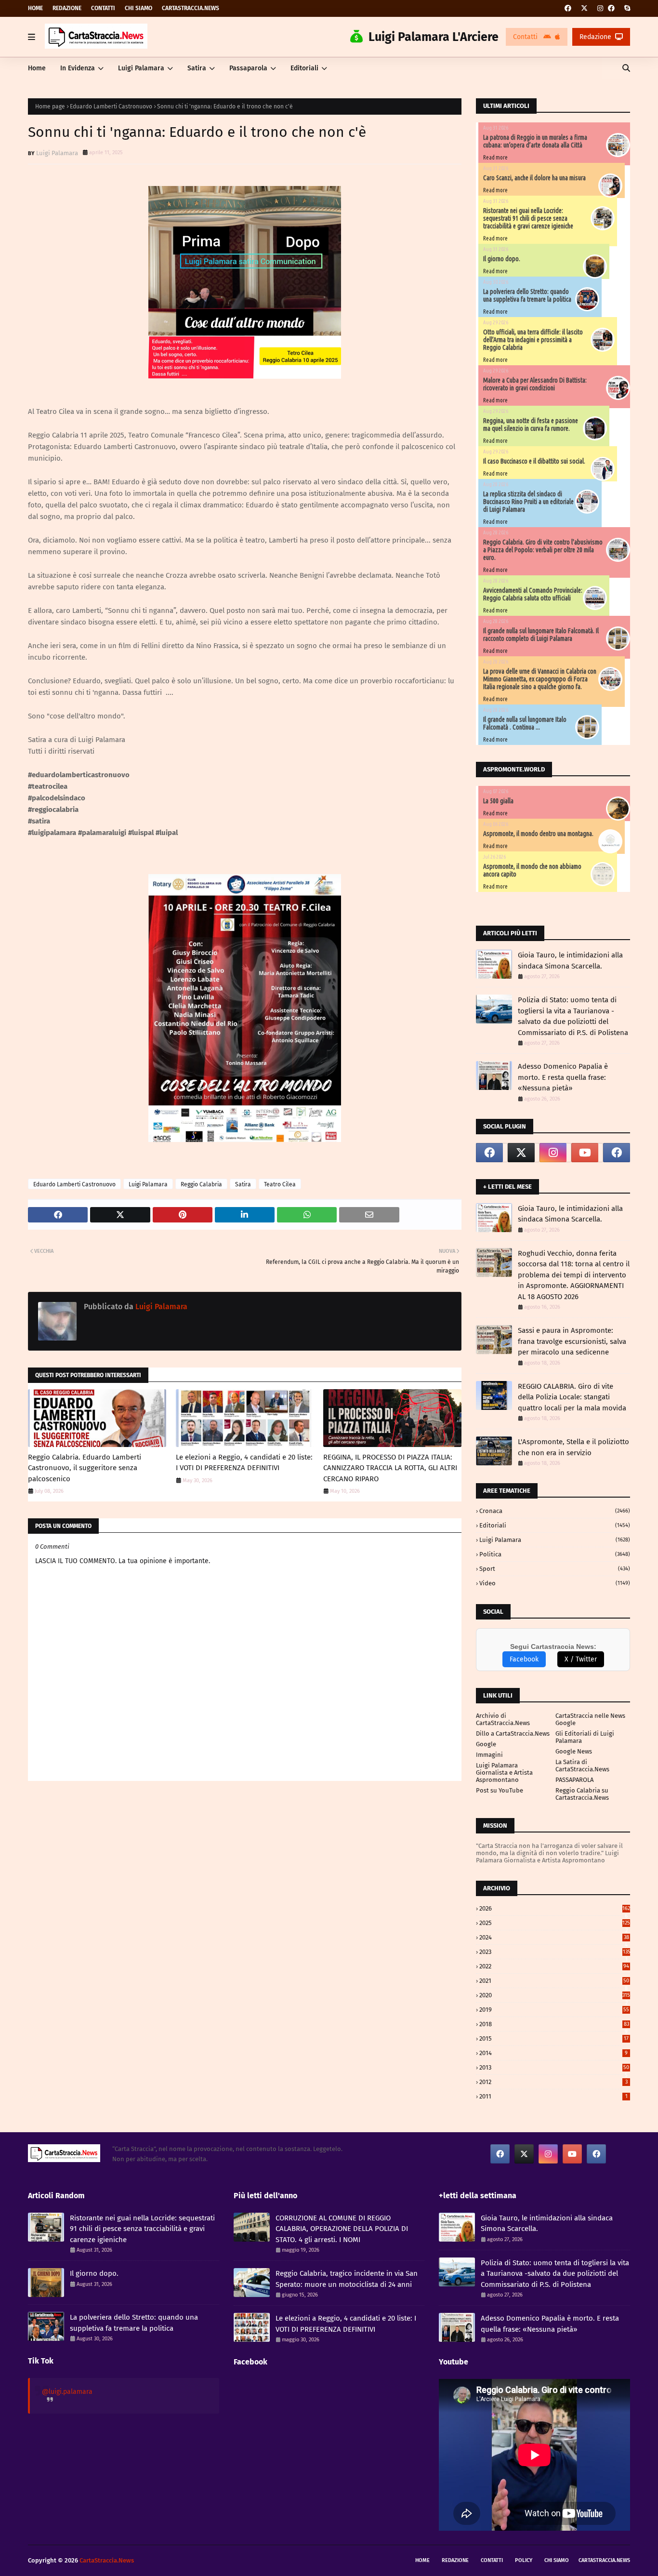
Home (35, 8)
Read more (495, 157)
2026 (555, 1908)
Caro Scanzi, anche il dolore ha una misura (534, 178)
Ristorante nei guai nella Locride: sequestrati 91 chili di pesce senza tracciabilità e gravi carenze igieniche (528, 218)
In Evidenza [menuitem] (78, 68)
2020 (555, 1995)
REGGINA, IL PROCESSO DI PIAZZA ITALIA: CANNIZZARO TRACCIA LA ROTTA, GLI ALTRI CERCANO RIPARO (390, 1468)
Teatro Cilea (280, 1184)
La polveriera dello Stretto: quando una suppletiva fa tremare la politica (527, 295)
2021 (554, 1981)
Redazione (67, 8)
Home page (50, 106)
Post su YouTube (500, 1790)
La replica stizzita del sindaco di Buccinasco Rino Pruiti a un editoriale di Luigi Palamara (528, 502)
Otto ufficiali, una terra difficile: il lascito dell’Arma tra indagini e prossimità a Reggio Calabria (533, 340)
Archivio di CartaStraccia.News (503, 1719)
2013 (554, 2067)
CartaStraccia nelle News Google (590, 1719)
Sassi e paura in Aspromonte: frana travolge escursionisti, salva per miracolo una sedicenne (572, 1341)
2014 (553, 2053)
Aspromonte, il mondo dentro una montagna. (538, 834)
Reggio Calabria (201, 1184)
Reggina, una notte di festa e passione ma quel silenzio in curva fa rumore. (531, 425)
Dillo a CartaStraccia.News (513, 1733)
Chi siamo (138, 8)
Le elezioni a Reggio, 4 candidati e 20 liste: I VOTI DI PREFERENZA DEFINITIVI (244, 1463)
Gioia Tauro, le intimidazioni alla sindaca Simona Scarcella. (570, 961)
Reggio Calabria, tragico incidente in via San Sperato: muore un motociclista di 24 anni (347, 2279)
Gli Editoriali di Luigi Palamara (585, 1737)
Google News (574, 1751)
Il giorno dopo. (502, 259)
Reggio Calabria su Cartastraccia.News (582, 1794)
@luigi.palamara (67, 2392)
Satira (243, 1184)
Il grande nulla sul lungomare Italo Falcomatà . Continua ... (525, 723)
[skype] (626, 8)
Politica (555, 1554)
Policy (524, 2560)
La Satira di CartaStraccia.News (582, 1766)
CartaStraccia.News (191, 8)
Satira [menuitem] (197, 68)
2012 (553, 2082)
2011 (553, 2096)
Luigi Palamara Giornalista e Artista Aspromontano (504, 1773)
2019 (554, 2010)
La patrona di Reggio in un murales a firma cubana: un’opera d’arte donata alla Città (535, 141)
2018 (554, 2024)
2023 (555, 1952)
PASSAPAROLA (574, 1780)
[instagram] (600, 8)
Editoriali (555, 1525)
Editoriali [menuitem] (304, 68)
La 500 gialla (498, 801)
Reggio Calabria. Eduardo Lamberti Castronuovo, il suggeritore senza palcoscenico (85, 1468)
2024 (554, 1937)
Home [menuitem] (37, 68)
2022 (554, 1966)
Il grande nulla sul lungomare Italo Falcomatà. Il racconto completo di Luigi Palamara (541, 635)
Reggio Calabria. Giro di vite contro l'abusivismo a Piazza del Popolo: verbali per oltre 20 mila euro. (543, 550)
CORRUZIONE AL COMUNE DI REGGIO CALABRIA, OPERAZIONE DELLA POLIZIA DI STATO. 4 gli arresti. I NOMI (342, 2229)
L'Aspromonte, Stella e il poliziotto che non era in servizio (573, 1447)
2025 (555, 1923)
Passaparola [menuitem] (248, 68)
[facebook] (568, 8)
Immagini (489, 1755)
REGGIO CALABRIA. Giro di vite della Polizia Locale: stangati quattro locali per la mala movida (572, 1397)
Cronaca (555, 1511)
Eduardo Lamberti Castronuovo (111, 106)
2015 (554, 2038)
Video (555, 1583)
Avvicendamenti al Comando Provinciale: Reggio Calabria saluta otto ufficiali (533, 594)
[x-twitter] (584, 8)
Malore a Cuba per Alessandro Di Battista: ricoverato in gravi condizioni (535, 384)
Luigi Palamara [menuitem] (141, 68)
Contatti (103, 8)
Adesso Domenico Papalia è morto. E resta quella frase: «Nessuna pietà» (563, 1077)
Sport (555, 1569)
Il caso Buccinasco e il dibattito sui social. (534, 461)
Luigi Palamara (57, 153)
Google (486, 1744)
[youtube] (585, 1153)
